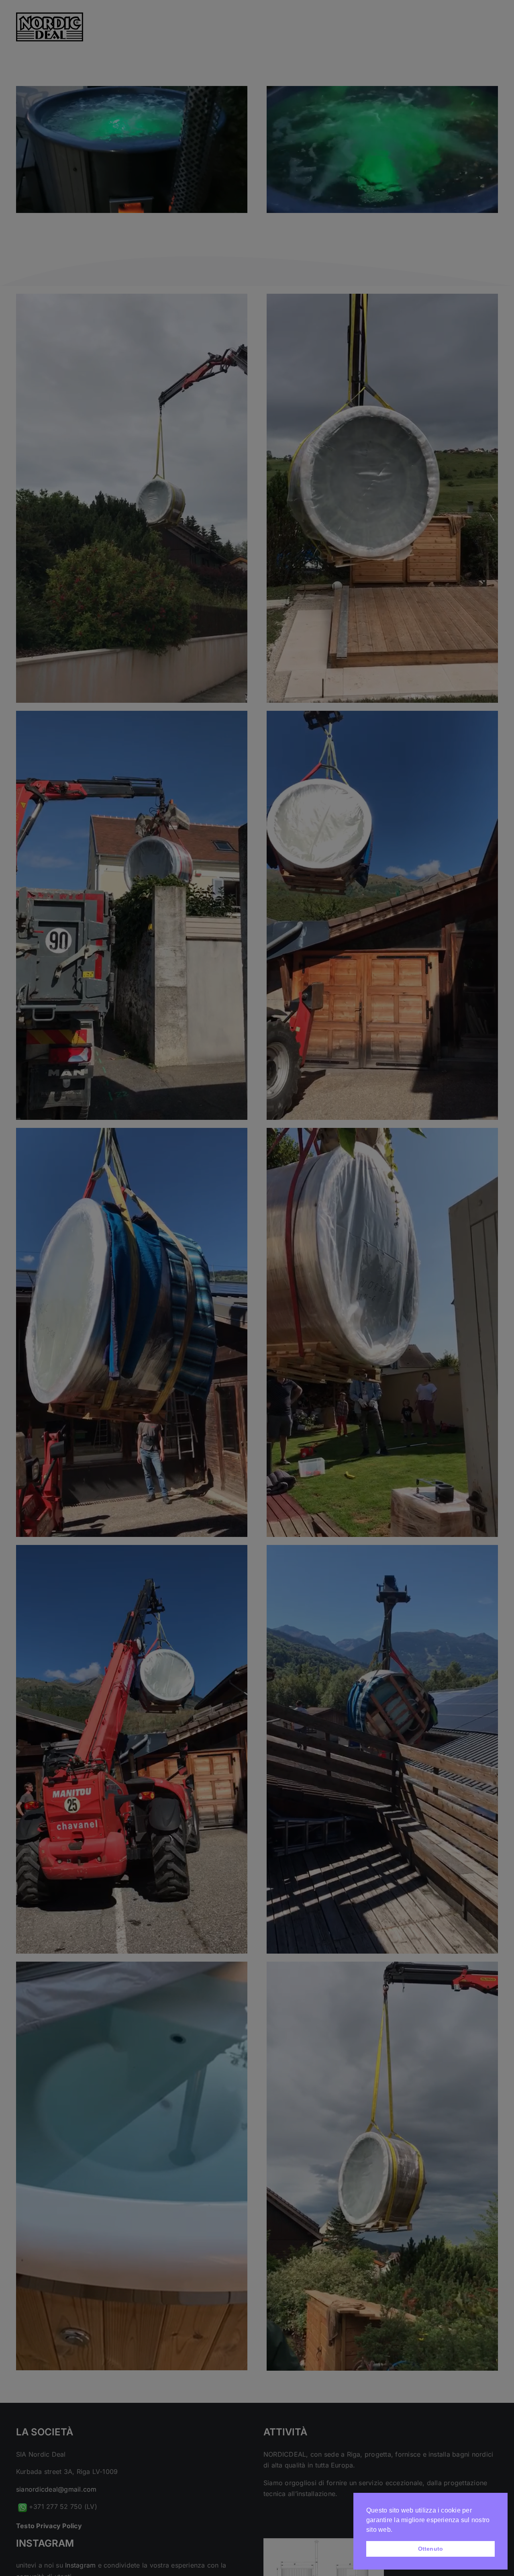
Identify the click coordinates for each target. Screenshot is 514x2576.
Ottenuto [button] (431, 2549)
